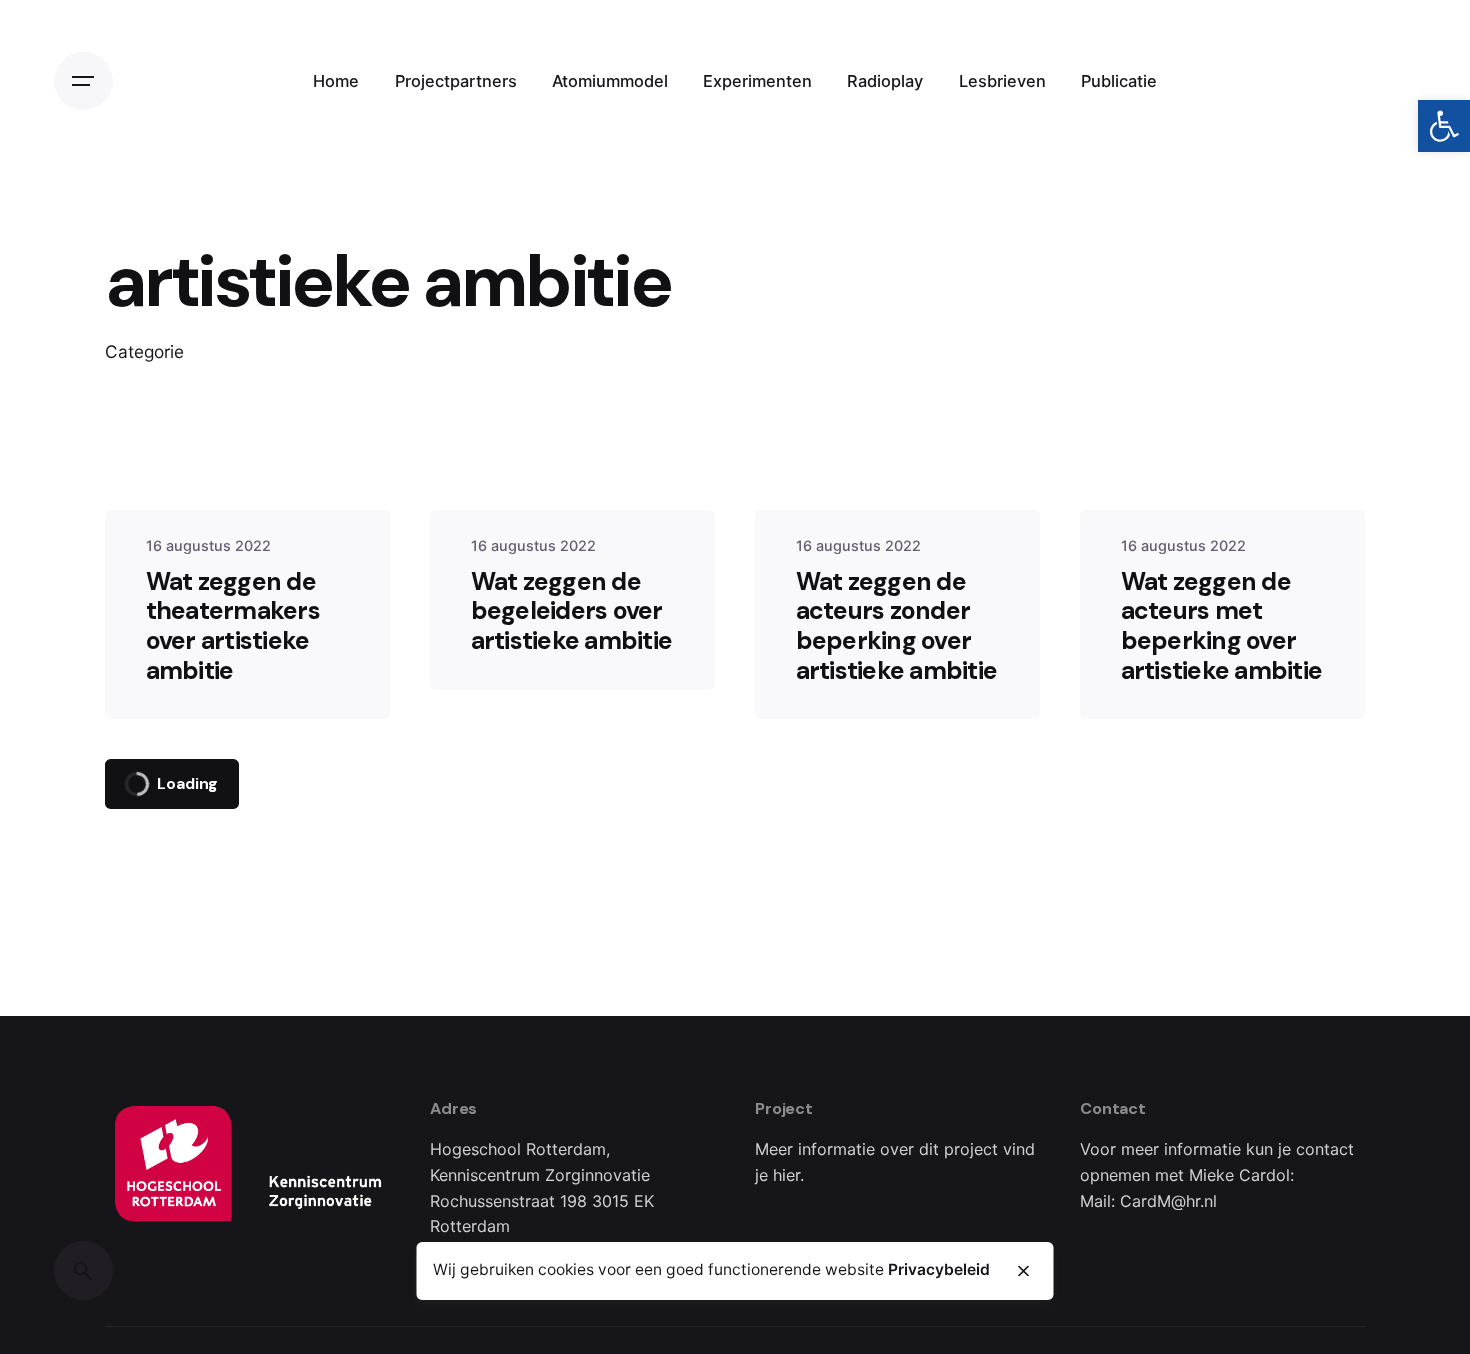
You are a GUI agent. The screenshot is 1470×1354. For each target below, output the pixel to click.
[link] (1444, 126)
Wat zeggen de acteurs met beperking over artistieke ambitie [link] (1222, 626)
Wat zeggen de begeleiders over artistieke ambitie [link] (572, 611)
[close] (1023, 1271)
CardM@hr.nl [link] (1168, 1201)
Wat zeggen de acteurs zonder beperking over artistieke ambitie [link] (897, 626)
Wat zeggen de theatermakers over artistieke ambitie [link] (233, 626)
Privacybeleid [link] (939, 1270)
